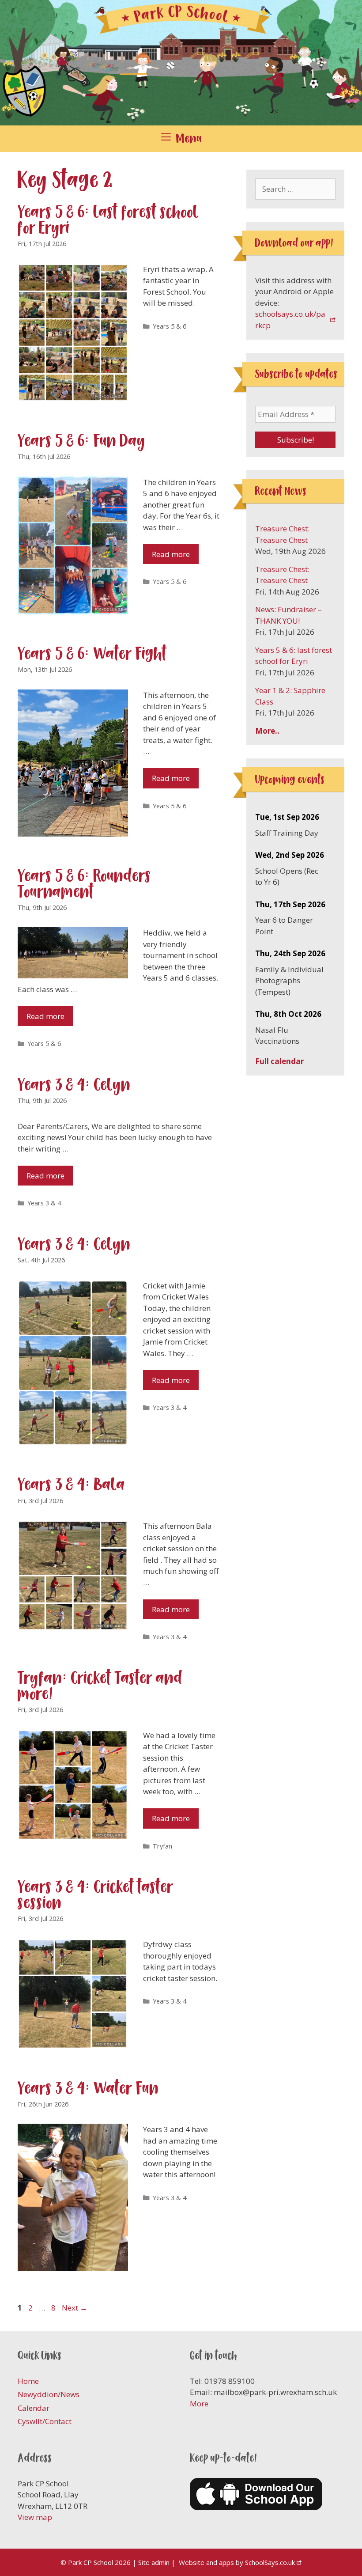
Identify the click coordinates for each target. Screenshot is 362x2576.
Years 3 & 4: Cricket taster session (96, 1895)
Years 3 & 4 (44, 1203)
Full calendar (279, 1061)
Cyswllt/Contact (45, 2421)
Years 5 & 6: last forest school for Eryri (108, 220)
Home (28, 2381)
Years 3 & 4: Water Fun (88, 2088)
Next (75, 2308)
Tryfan (162, 1846)
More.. (267, 731)
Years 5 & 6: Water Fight (92, 653)
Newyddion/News (49, 2394)
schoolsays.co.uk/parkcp (290, 320)
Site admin (154, 2562)
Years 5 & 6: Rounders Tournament (85, 884)
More (199, 2404)
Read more (171, 554)
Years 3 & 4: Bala (72, 1484)
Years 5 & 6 (170, 326)
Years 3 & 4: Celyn (74, 1085)
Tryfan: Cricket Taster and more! (100, 1686)
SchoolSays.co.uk (270, 2562)
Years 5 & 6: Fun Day (82, 441)
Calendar (34, 2408)
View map (35, 2517)
